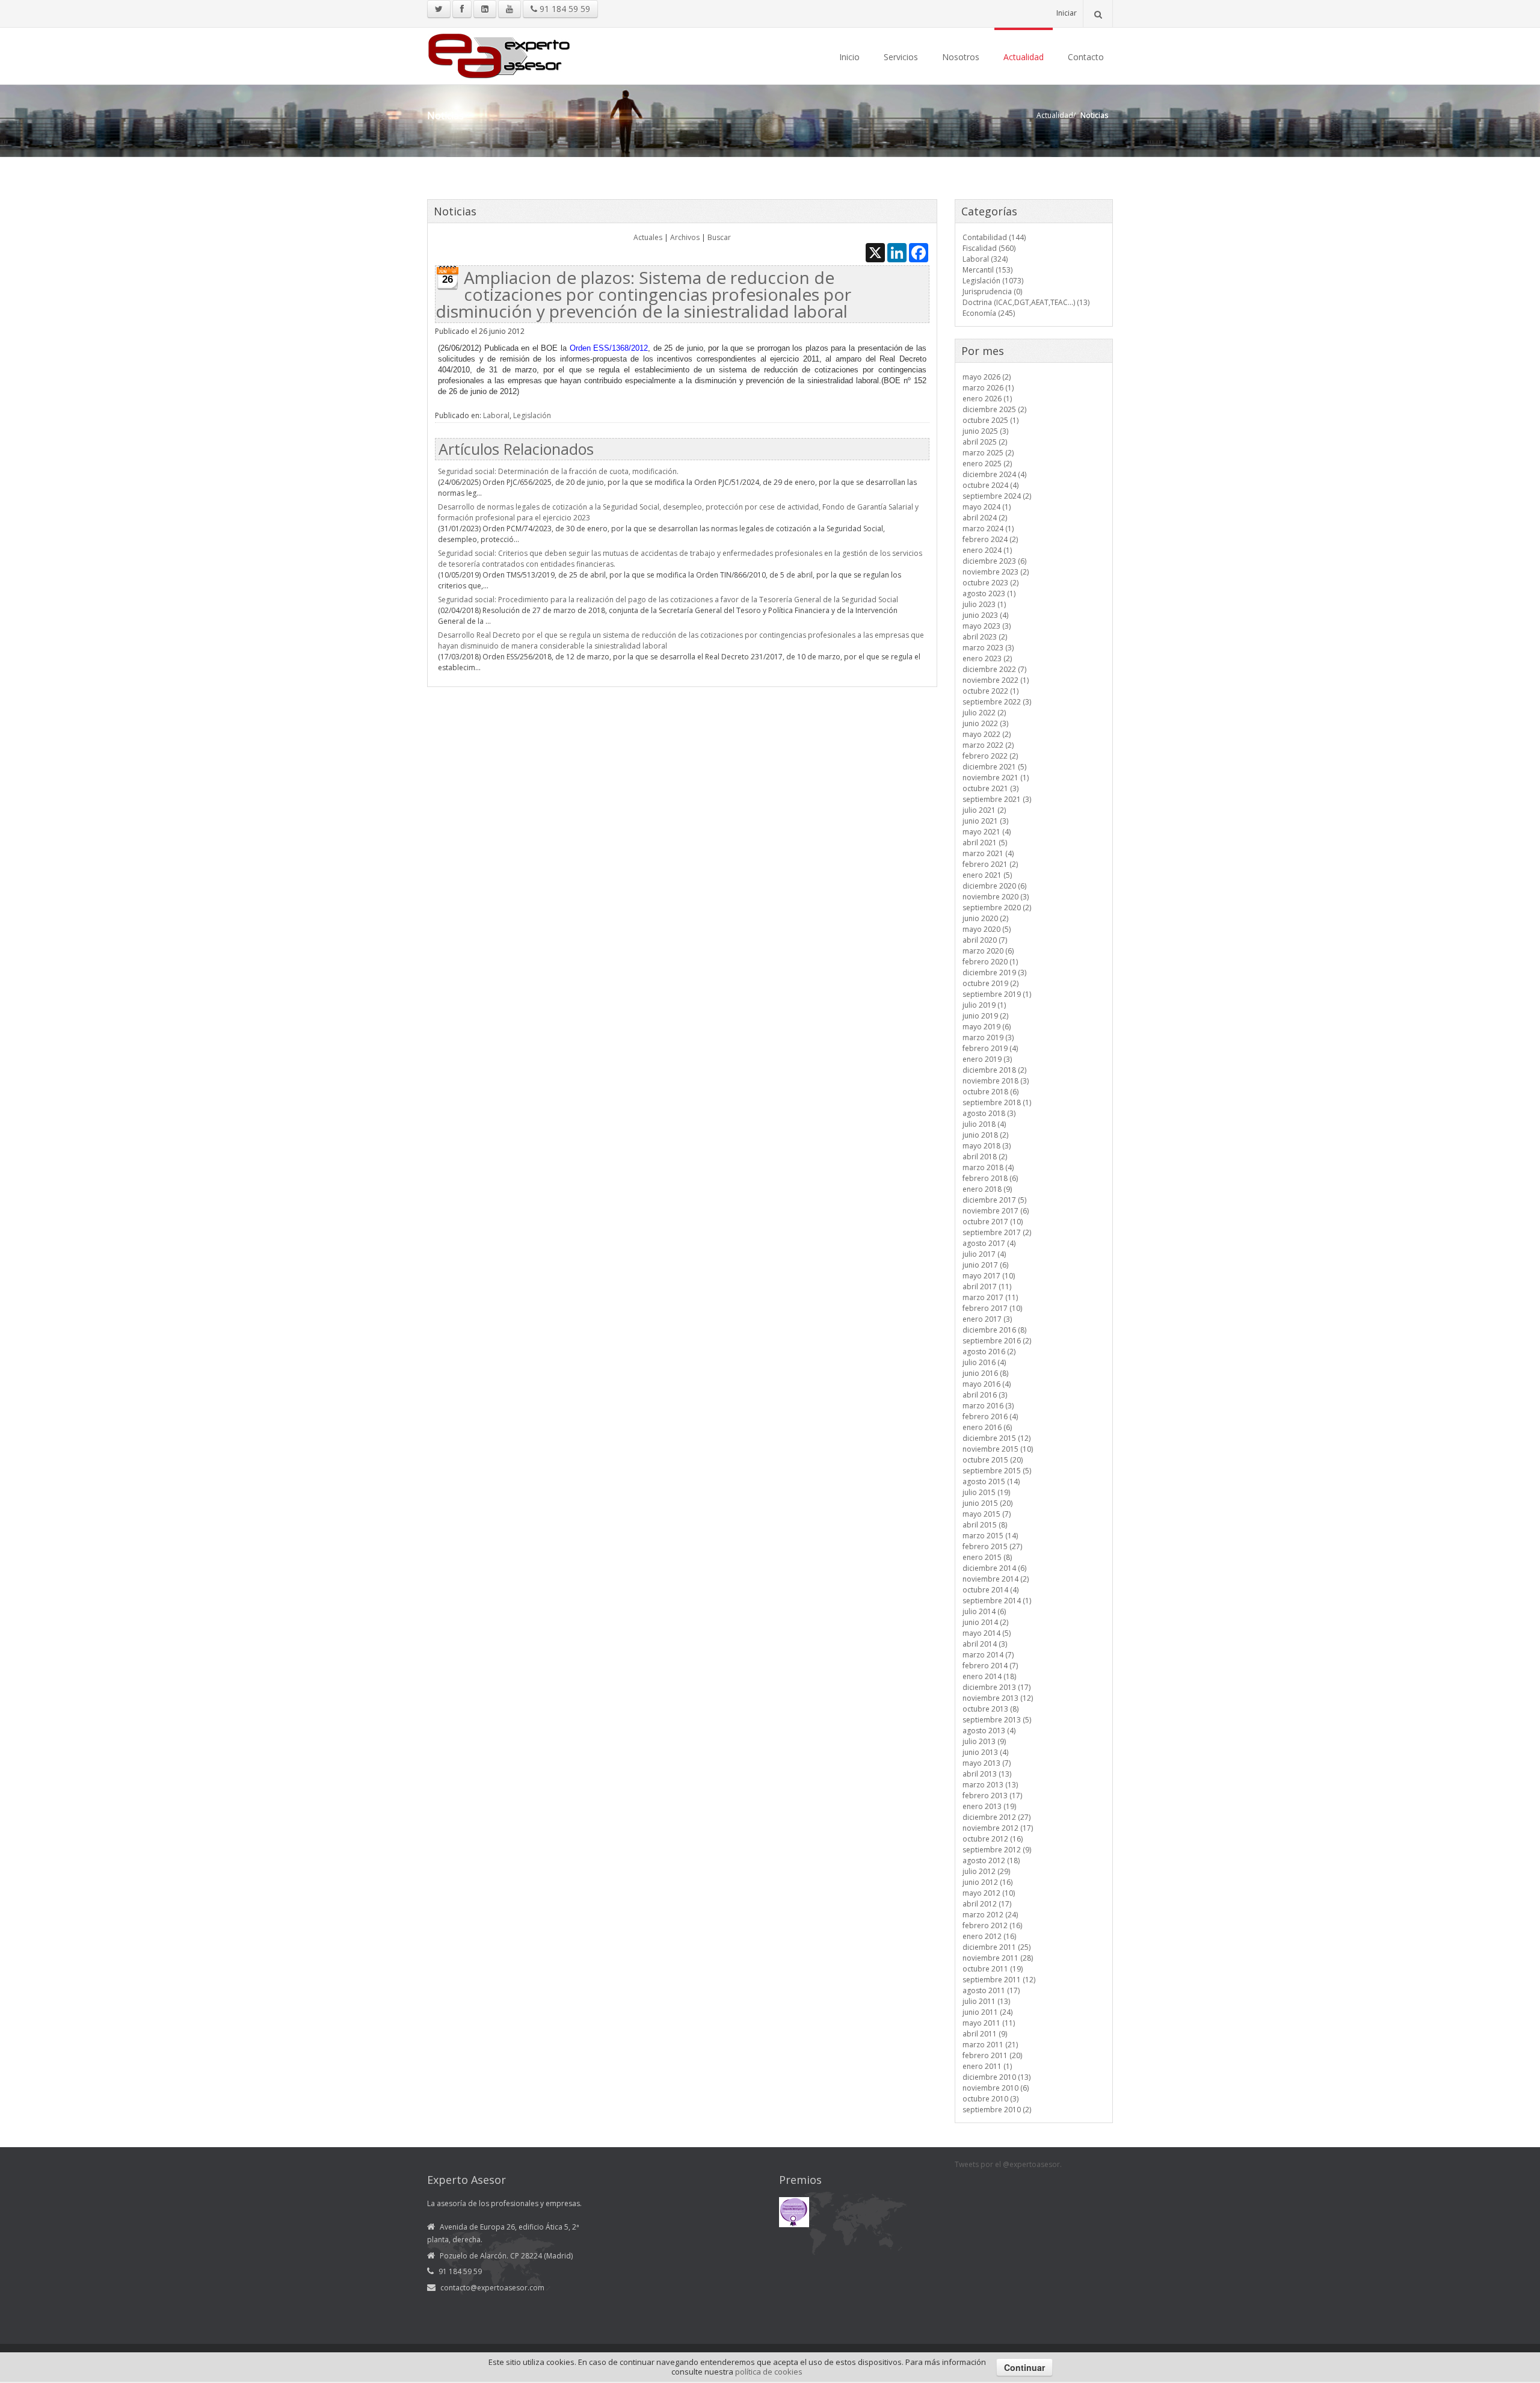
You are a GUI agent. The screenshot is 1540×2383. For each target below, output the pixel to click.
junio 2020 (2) (985, 918)
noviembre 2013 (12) (998, 1698)
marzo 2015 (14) (990, 1536)
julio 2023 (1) (984, 604)
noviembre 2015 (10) (998, 1449)
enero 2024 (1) (987, 550)
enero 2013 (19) (989, 1806)
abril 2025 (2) (985, 442)
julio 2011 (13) (986, 2001)
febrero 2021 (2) (990, 864)
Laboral (496, 415)
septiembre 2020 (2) (997, 908)
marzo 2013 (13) (990, 1785)
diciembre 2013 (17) (996, 1687)
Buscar (719, 237)
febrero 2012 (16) (992, 1925)
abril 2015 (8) (985, 1525)
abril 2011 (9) (985, 2034)
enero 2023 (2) (987, 658)
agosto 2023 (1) (989, 593)
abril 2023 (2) (985, 637)
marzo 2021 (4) (988, 853)
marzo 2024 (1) (988, 529)
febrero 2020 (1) (990, 962)
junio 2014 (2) (985, 1622)
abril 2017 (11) (987, 1287)
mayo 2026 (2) (987, 377)
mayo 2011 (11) (989, 2023)
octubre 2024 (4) (990, 485)
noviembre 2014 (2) (996, 1579)
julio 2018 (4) (984, 1124)
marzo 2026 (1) (988, 388)
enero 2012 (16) (989, 1936)
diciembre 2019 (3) (994, 973)
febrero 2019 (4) (990, 1048)
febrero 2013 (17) (992, 1796)
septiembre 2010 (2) (997, 2110)
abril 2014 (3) (985, 1644)
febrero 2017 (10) (992, 1308)
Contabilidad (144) (994, 237)
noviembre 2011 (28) (998, 1958)
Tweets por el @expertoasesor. (1008, 2164)
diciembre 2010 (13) (996, 2077)
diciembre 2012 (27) (996, 1817)
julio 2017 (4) (984, 1254)
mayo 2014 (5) (987, 1633)
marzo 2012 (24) (990, 1915)
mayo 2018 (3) (987, 1146)
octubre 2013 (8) (990, 1709)
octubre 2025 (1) (990, 420)
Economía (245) (989, 313)
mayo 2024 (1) (987, 507)
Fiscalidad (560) (989, 248)
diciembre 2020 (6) (994, 886)
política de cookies (769, 2372)
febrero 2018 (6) (990, 1178)
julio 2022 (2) (984, 713)
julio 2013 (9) (984, 1741)
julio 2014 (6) (984, 1611)
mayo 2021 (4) (987, 832)
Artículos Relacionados (516, 449)
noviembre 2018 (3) (996, 1081)
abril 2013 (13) (987, 1774)
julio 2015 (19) (986, 1492)
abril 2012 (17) (987, 1904)
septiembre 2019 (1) (997, 994)
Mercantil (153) (987, 270)
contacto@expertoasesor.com (492, 2288)
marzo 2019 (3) (988, 1037)
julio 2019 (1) (984, 1005)
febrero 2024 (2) (990, 539)
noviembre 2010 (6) (996, 2088)
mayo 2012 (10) (989, 1893)
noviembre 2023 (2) (996, 572)
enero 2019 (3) (987, 1059)
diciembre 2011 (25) (996, 1947)
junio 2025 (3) (985, 431)
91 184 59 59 (564, 9)
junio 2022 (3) (985, 723)
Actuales (648, 237)
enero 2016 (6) (987, 1427)
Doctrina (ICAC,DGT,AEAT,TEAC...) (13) (1026, 302)
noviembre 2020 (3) (996, 897)
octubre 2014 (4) (990, 1590)
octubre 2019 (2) (990, 983)
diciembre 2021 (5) (994, 767)
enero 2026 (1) (987, 399)
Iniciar (1067, 13)
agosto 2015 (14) (991, 1481)
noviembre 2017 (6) (996, 1211)
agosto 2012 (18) (991, 1860)
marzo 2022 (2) (988, 745)
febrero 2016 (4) (990, 1417)
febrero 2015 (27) (992, 1546)
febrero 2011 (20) (992, 2055)
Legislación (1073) (993, 281)
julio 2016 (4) (984, 1362)
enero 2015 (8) (987, 1557)
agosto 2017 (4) (989, 1243)
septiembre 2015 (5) (997, 1471)
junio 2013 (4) (985, 1752)
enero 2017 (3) (987, 1319)
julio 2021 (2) (984, 810)
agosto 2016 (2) (989, 1352)
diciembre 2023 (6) (994, 561)
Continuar (1024, 2367)
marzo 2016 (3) (988, 1406)
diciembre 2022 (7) (994, 669)
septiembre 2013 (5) (997, 1720)
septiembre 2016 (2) (997, 1341)
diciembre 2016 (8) (994, 1330)
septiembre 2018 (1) (997, 1102)
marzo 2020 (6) (988, 951)
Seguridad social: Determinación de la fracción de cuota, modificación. (558, 471)
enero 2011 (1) (987, 2066)
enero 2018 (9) (987, 1189)
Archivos (685, 237)
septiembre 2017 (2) (997, 1232)
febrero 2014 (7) (990, 1666)
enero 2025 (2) (987, 464)
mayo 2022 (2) (987, 734)
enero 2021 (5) (987, 875)
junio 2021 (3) (985, 821)
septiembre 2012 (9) (997, 1850)
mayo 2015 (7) (987, 1514)
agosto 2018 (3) (989, 1113)
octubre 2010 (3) (990, 2099)
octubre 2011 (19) (993, 1969)
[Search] (1098, 14)
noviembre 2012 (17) (998, 1828)
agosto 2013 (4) (989, 1731)
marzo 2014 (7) (988, 1655)
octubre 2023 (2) (990, 583)
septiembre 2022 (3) (997, 702)
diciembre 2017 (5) (994, 1200)
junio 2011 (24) (987, 2012)
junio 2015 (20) (987, 1503)
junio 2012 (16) (987, 1882)
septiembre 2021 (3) (997, 799)
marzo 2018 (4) (988, 1167)
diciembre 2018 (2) (994, 1070)
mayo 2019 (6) (987, 1027)
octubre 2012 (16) (993, 1839)
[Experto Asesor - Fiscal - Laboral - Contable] (499, 54)
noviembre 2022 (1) (996, 680)
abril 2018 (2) (985, 1157)
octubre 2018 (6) (990, 1092)
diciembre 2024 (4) (994, 474)
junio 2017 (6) (985, 1265)
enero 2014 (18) (989, 1676)
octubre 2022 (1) (990, 691)
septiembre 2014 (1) (997, 1601)
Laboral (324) (985, 259)
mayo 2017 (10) (989, 1276)
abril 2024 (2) (985, 518)
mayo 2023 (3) (987, 626)
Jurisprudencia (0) (992, 291)
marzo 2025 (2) (988, 453)
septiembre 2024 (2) (997, 496)
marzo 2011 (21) (990, 2045)
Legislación (532, 415)
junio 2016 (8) (985, 1373)
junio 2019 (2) (985, 1016)
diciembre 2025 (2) (994, 409)
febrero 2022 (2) (990, 756)
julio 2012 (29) (986, 1871)
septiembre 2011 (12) (999, 1980)
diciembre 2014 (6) (994, 1568)
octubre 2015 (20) (993, 1460)
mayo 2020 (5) (987, 929)
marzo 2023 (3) (988, 648)
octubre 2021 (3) (990, 788)
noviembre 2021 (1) (996, 778)
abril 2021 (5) (985, 843)
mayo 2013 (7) (987, 1763)
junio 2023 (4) (985, 615)
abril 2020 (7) (985, 940)
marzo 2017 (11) (990, 1297)
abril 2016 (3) (985, 1395)
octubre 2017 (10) (993, 1222)
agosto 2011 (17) (991, 1990)
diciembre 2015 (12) (996, 1438)
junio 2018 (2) (985, 1135)
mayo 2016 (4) (987, 1384)
